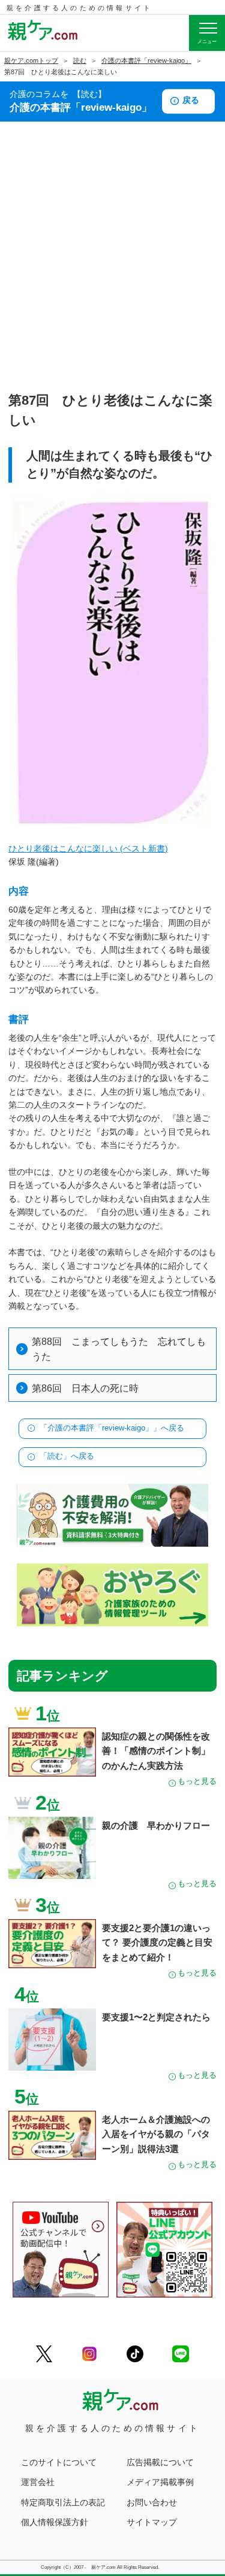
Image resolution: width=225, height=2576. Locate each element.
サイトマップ (152, 2522)
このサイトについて (59, 2462)
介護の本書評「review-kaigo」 (146, 60)
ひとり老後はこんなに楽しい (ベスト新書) (88, 848)
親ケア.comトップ (31, 60)
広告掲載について (160, 2462)
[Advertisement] (112, 270)
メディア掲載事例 (160, 2482)
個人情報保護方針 (55, 2522)
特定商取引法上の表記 (63, 2502)
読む (80, 60)
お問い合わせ (152, 2502)
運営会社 (38, 2482)
